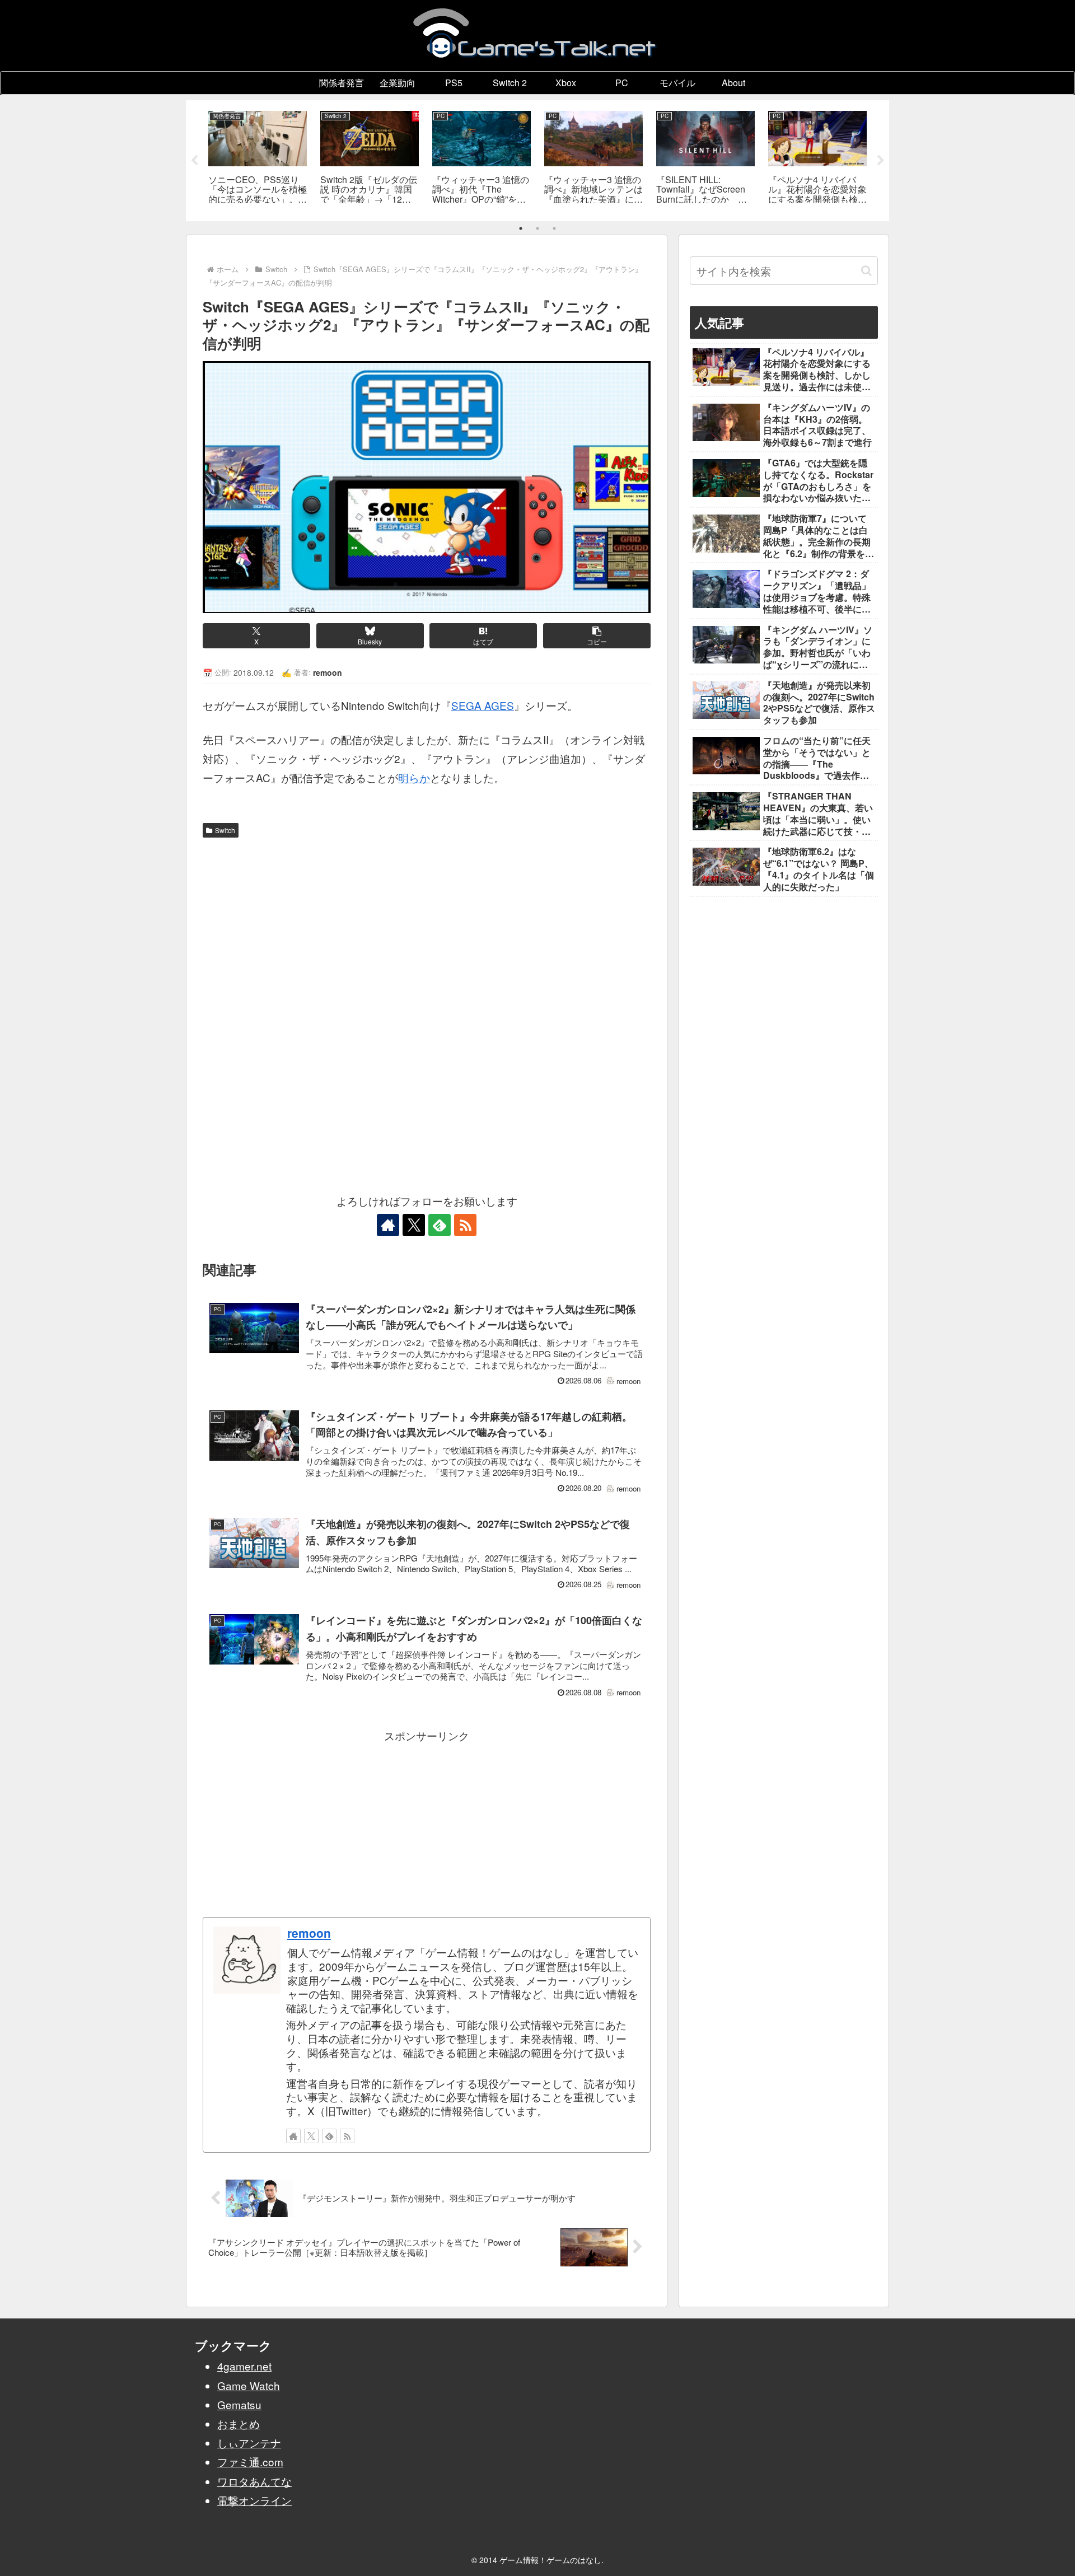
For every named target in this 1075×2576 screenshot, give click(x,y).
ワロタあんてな (254, 2481)
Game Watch (249, 2385)
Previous (194, 161)
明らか (414, 777)
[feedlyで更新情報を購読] (440, 1225)
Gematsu (239, 2404)
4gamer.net (244, 2366)
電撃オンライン (254, 2500)
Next (881, 161)
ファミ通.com (250, 2462)
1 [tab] (521, 228)
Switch (225, 830)
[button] (597, 636)
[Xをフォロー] (414, 1225)
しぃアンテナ (249, 2442)
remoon (309, 1933)
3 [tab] (554, 228)
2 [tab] (537, 228)
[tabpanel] (258, 159)
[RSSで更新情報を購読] (465, 1225)
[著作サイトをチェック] (388, 1225)
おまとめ (239, 2423)
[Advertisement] (427, 927)
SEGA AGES (483, 705)
